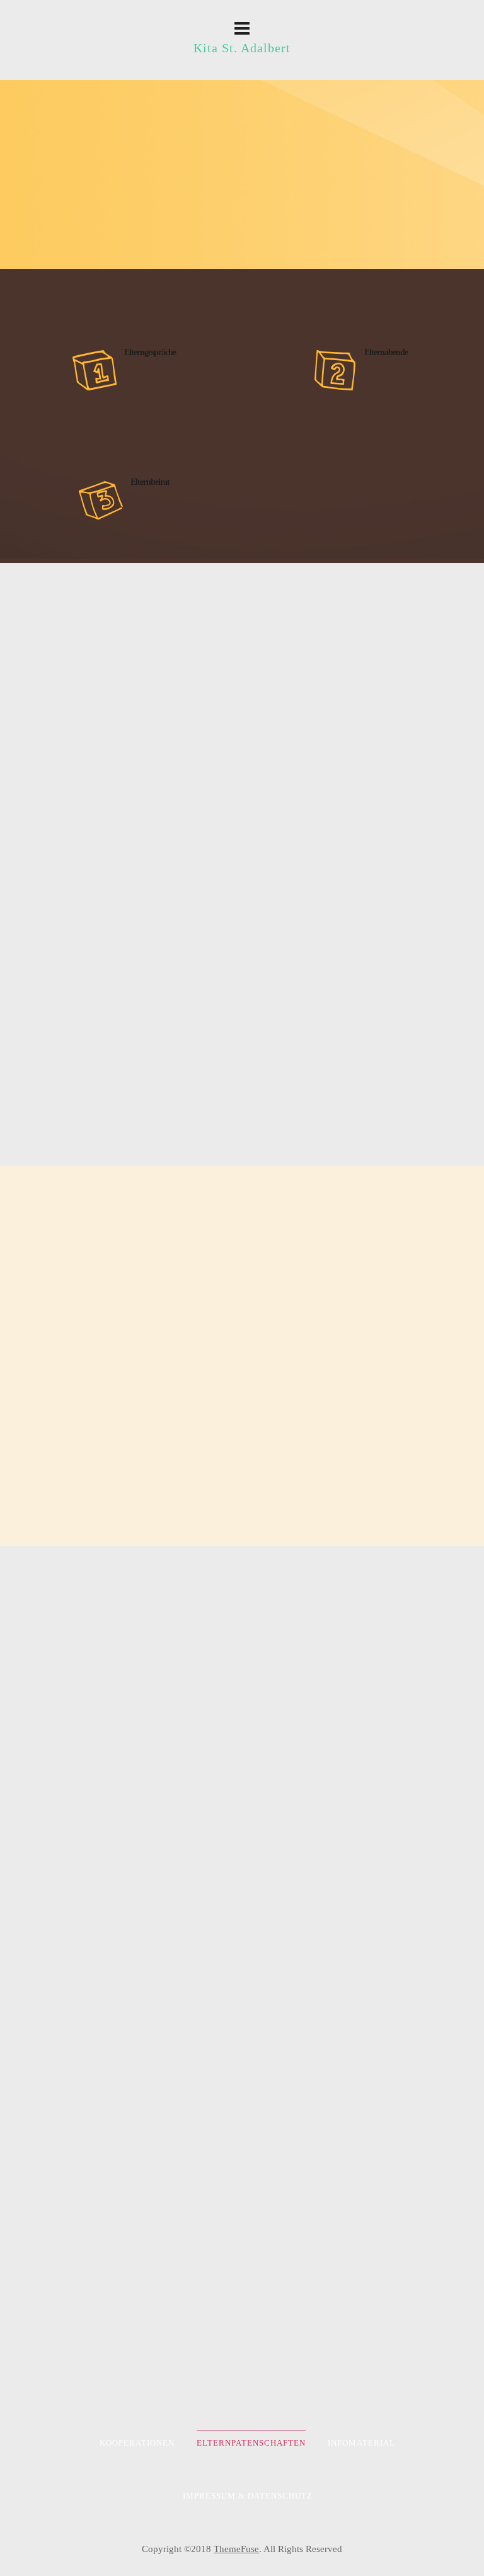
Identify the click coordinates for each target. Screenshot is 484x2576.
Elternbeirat (150, 482)
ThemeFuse (236, 2549)
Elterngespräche (150, 352)
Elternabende (386, 352)
